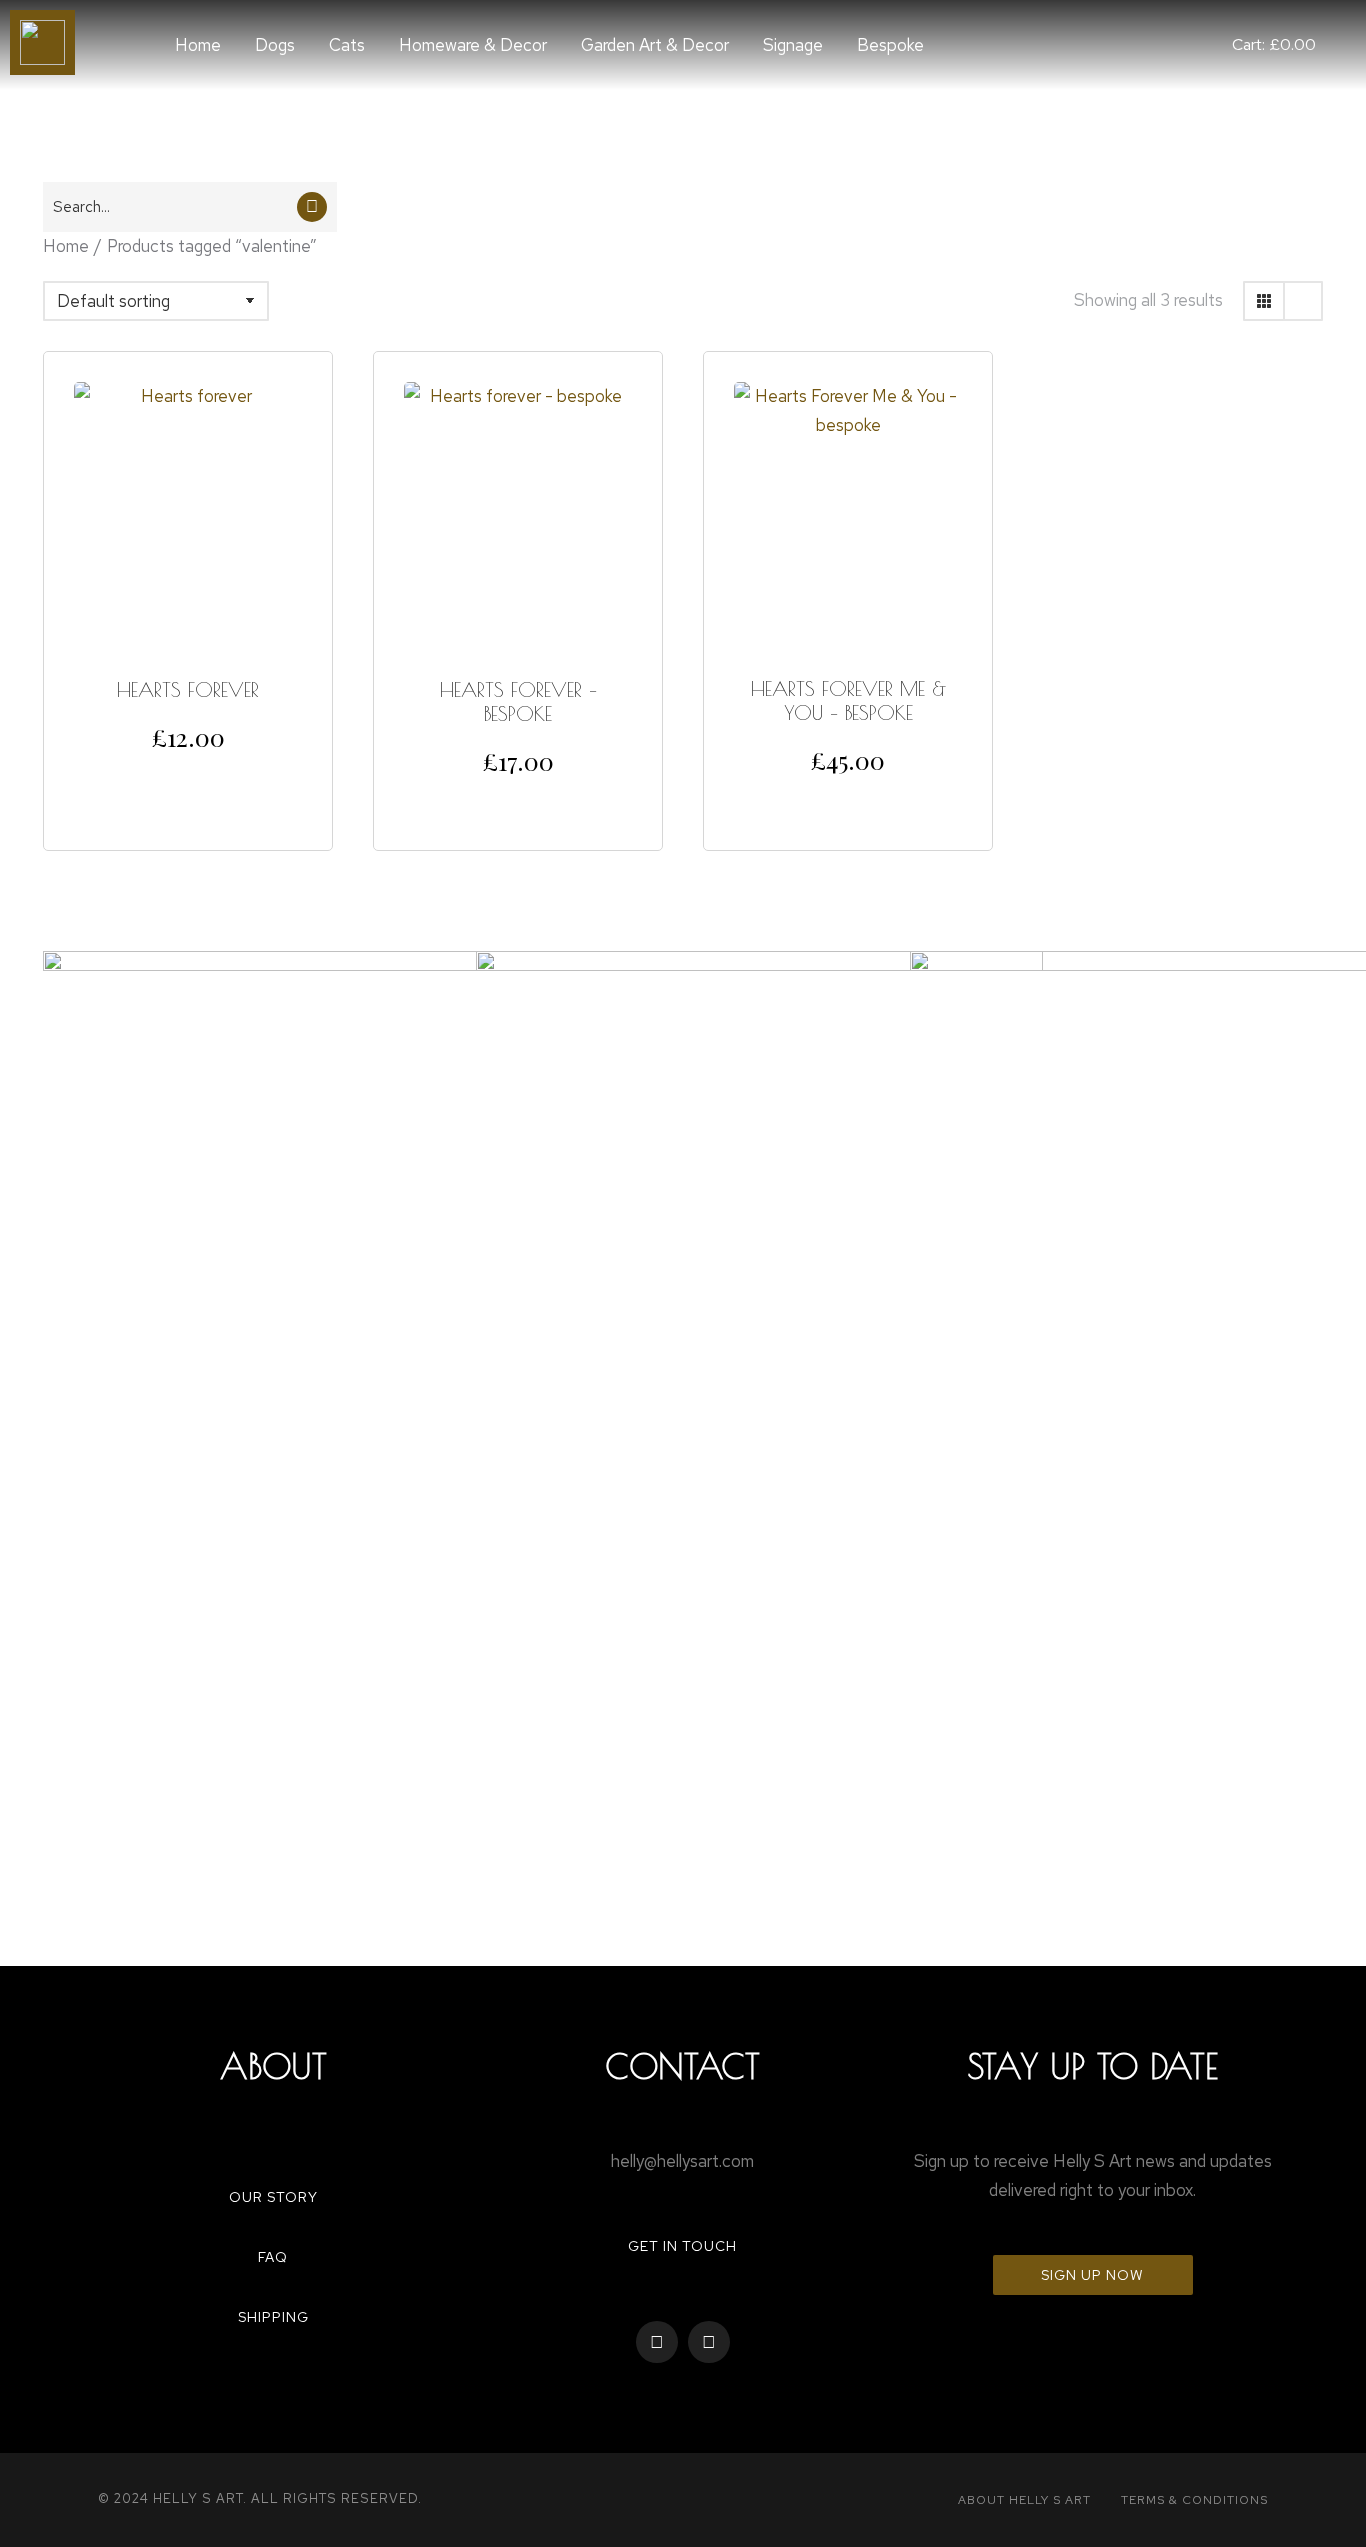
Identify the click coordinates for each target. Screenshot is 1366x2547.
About (273, 2066)
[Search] (312, 207)
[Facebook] (657, 2342)
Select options (518, 803)
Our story (273, 2197)
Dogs (275, 45)
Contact (682, 2066)
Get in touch (682, 2246)
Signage (793, 45)
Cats (347, 45)
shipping (273, 2317)
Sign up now (1092, 2275)
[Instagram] (709, 2342)
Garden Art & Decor (655, 45)
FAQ (273, 2257)
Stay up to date (1093, 2066)
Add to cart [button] (188, 779)
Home (198, 45)
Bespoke (890, 45)
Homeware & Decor (473, 45)
